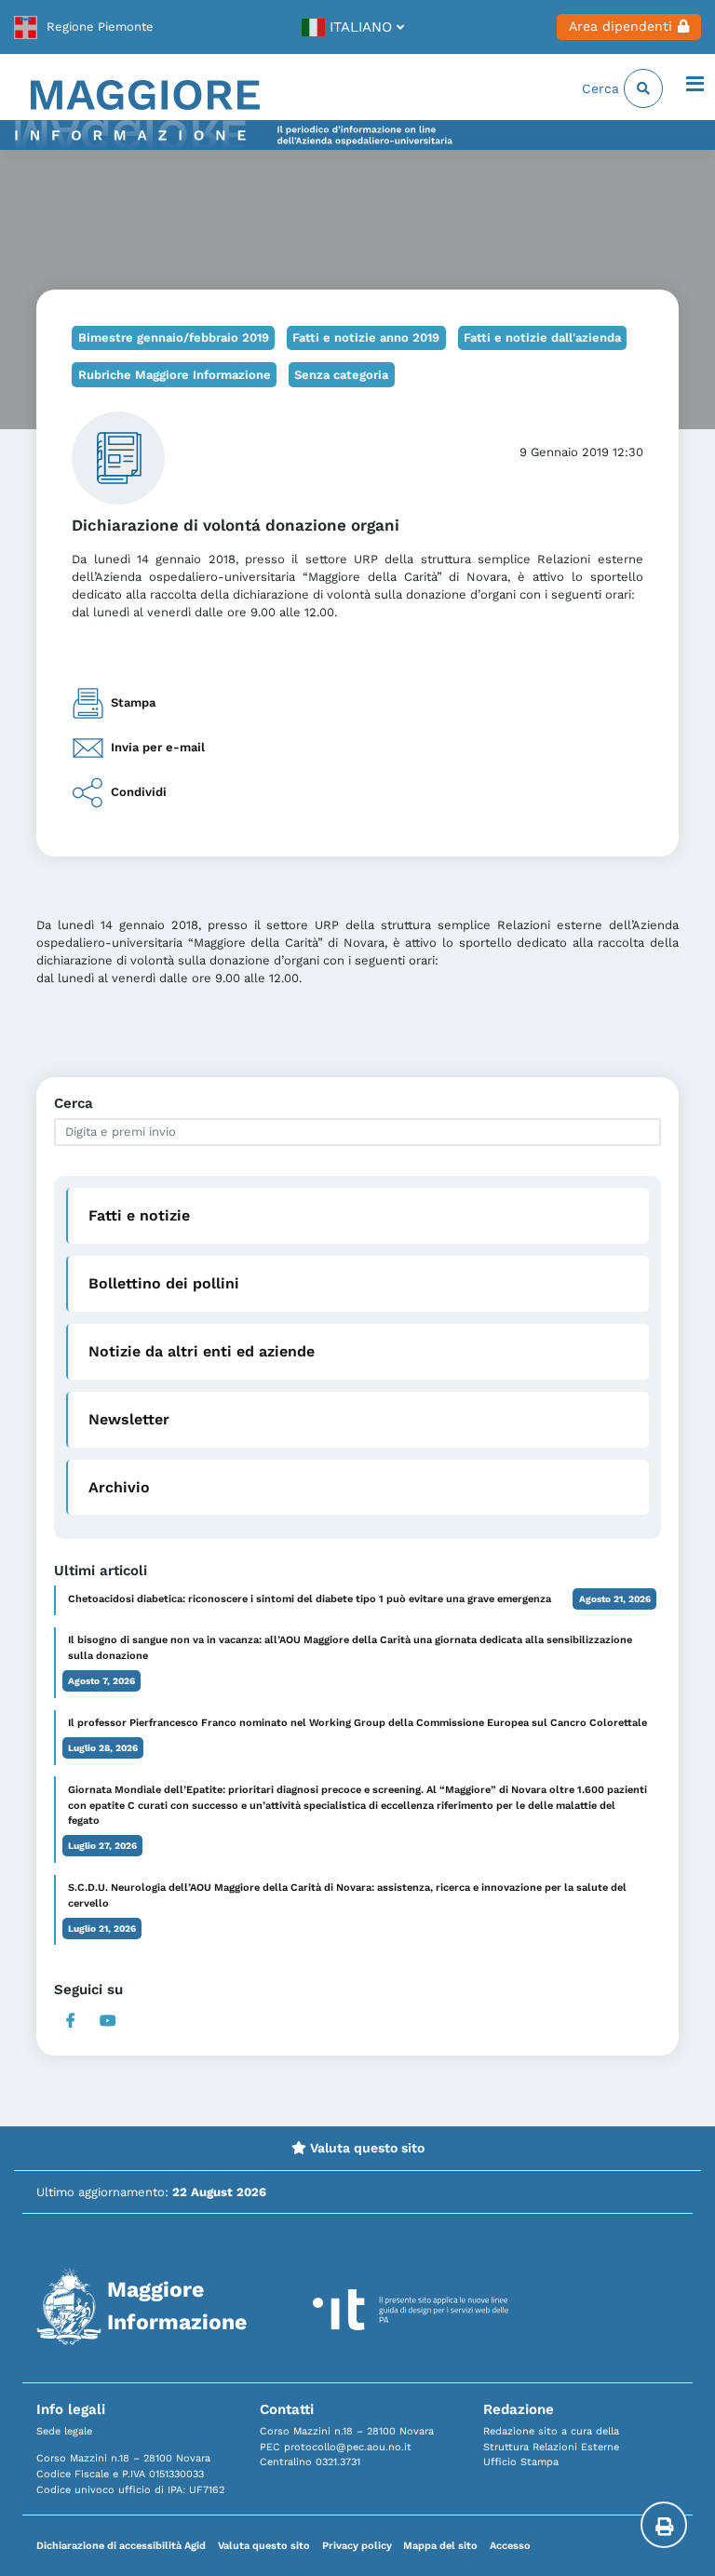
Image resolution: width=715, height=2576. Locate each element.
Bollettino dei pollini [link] (164, 1283)
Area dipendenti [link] (621, 26)
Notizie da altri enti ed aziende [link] (202, 1351)
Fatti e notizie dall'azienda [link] (542, 337)
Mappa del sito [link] (440, 2546)
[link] (84, 27)
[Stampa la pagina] (664, 2525)
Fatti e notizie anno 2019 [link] (366, 337)
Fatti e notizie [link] (139, 1215)
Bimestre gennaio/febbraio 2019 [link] (174, 337)
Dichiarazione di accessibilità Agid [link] (121, 2546)
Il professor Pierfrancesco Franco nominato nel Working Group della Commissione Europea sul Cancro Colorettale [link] (357, 1723)
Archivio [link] (119, 1487)
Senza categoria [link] (341, 375)
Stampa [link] (133, 702)
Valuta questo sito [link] (365, 2148)
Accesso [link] (510, 2546)
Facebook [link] (71, 2021)
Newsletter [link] (129, 1419)
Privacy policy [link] (357, 2546)
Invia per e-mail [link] (158, 747)
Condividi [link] (139, 791)
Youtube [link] (108, 2021)
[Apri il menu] (695, 86)
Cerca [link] (603, 88)
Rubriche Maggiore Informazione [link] (175, 375)
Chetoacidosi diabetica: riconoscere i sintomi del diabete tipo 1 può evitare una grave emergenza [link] (310, 1599)
